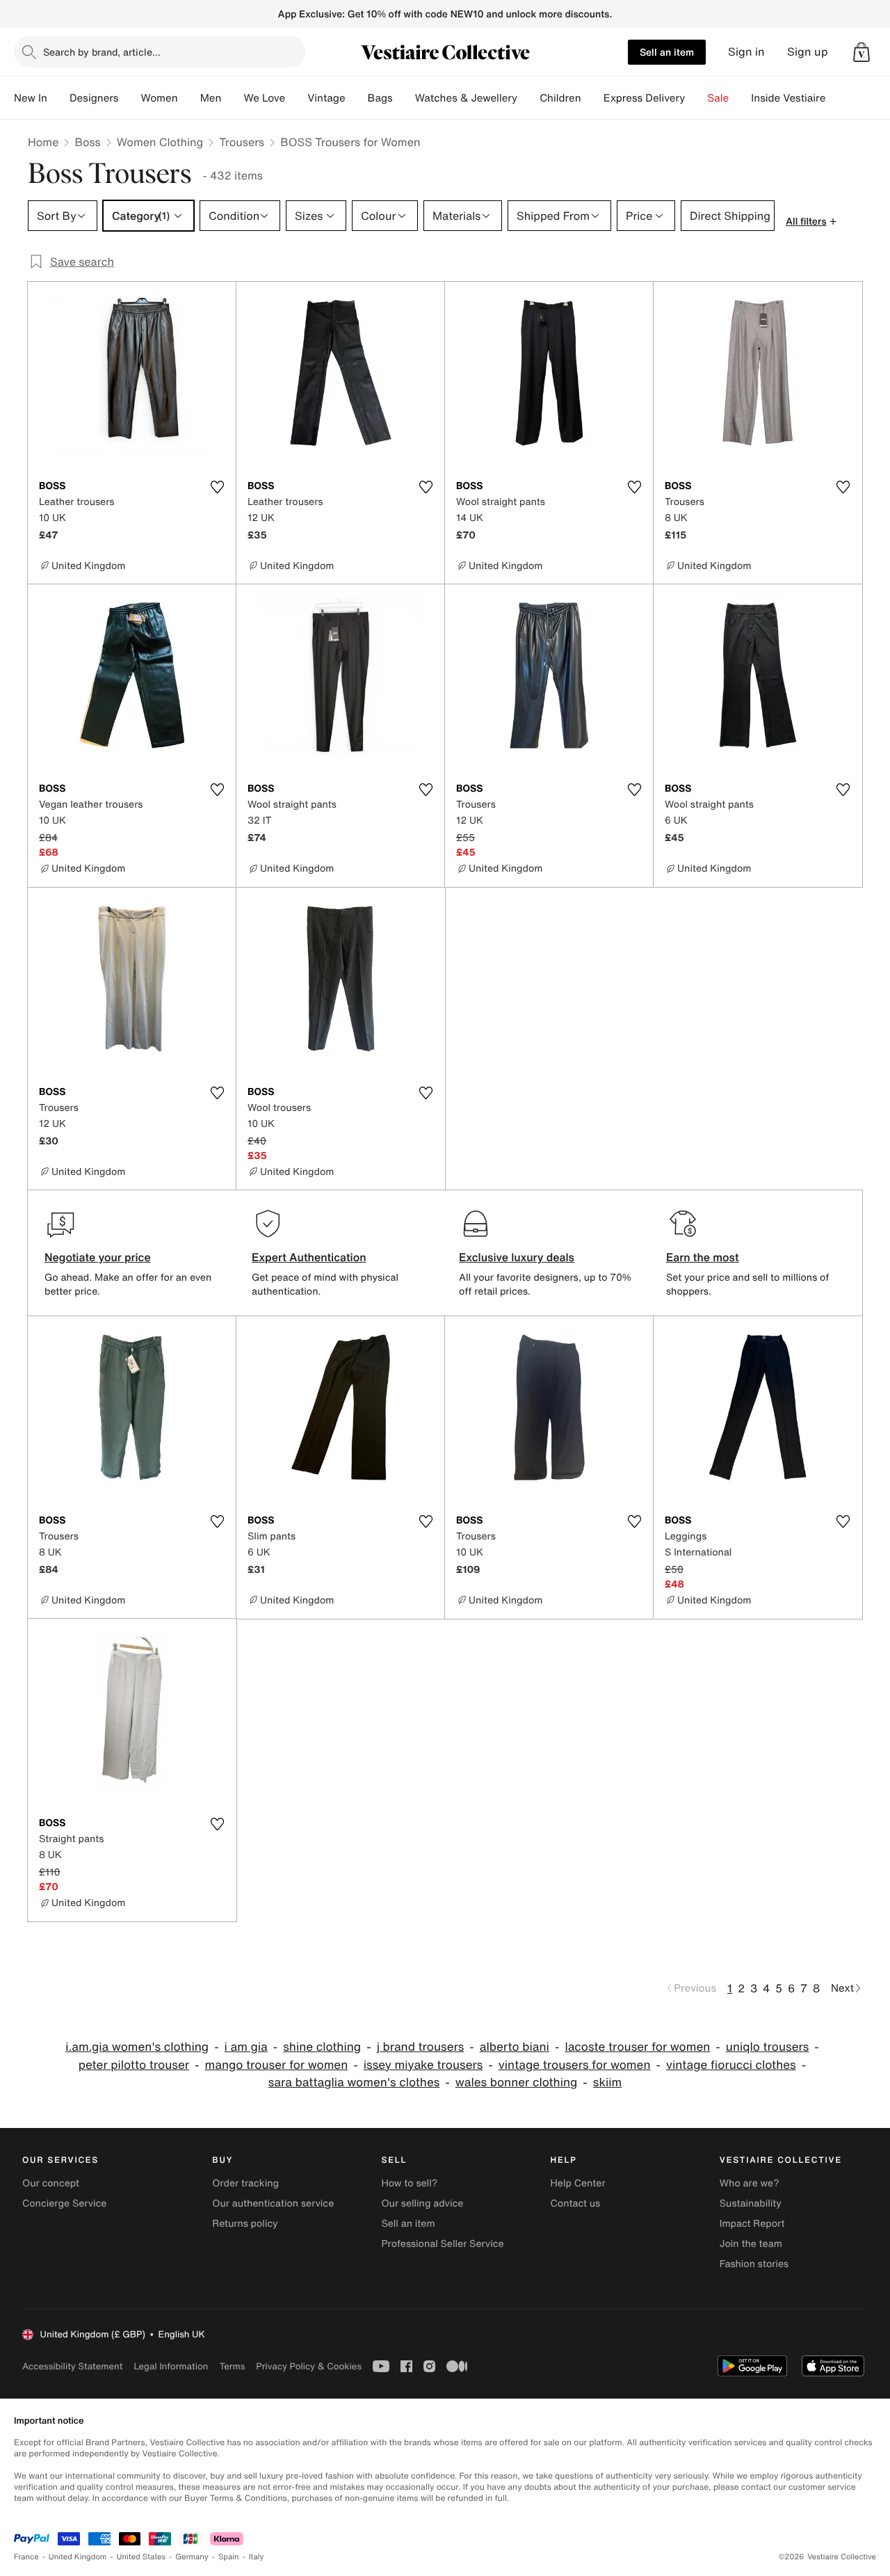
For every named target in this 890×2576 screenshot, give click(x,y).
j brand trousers (421, 2047)
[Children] (592, 98)
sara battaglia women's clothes (354, 2082)
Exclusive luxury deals (517, 1257)
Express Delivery (645, 98)
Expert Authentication (309, 1257)
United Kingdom (78, 2557)
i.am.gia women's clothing (137, 2047)
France (26, 2557)
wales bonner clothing (517, 2082)
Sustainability (751, 2203)
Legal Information (171, 2366)
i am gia (246, 2047)
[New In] (58, 98)
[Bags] (404, 98)
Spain (229, 2557)
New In (31, 98)
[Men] (232, 98)
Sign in (746, 52)
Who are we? (750, 2183)
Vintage (326, 98)
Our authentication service (273, 2203)
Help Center (578, 2183)
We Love (264, 98)
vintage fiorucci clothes (731, 2065)
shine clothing (322, 2047)
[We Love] (296, 98)
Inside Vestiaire (788, 98)
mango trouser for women (276, 2065)
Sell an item (667, 52)
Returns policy (245, 2224)
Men (211, 98)
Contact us (576, 2203)
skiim (607, 2082)
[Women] (189, 98)
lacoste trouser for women (637, 2047)
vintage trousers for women (575, 2065)
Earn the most (703, 1257)
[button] (861, 52)
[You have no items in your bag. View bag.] (861, 52)
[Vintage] (357, 98)
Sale (718, 98)
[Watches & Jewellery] (528, 98)
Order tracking (245, 2183)
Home (43, 142)
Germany (192, 2557)
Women (159, 98)
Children (560, 98)
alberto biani (515, 2047)
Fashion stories (754, 2264)
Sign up (808, 52)
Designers (94, 98)
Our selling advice (422, 2203)
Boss (87, 142)
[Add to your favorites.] (217, 487)
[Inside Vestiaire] (836, 98)
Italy (257, 2557)
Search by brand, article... (102, 52)
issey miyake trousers (423, 2065)
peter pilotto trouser (134, 2065)
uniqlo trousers (768, 2047)
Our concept (51, 2183)
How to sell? (409, 2183)
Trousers (242, 142)
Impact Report (752, 2224)
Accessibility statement (72, 2366)
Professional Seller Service (442, 2244)
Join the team (751, 2244)
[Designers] (129, 98)
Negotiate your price (98, 1257)
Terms (232, 2366)
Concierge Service (64, 2203)
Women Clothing (160, 142)
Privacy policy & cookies (309, 2366)
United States (141, 2557)
